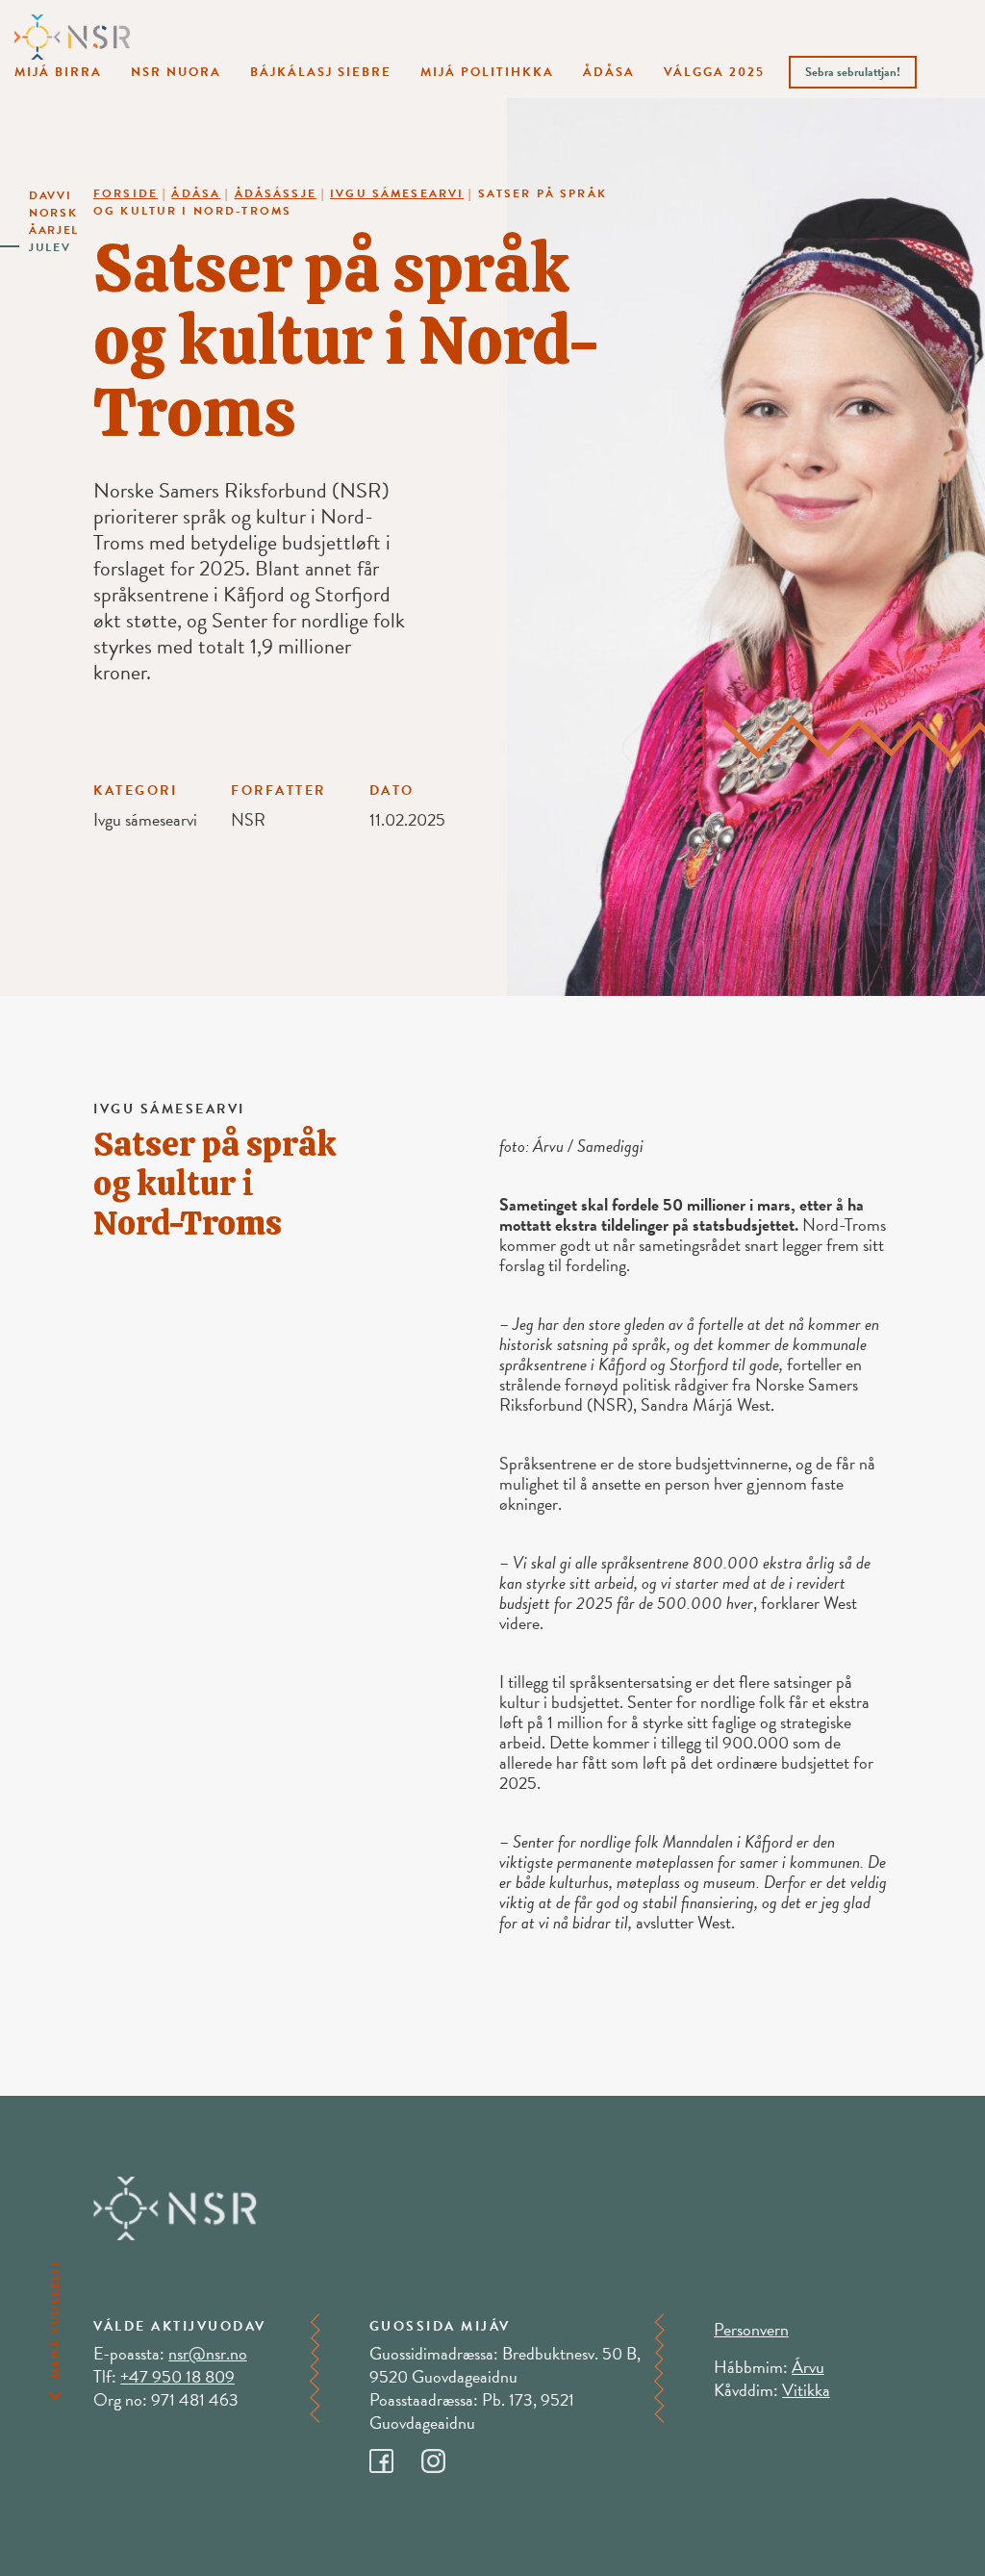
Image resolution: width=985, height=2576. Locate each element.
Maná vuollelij (55, 2321)
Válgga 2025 (714, 72)
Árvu (808, 2367)
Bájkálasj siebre (321, 72)
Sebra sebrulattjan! (853, 72)
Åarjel (54, 230)
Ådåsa (609, 72)
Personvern (751, 2329)
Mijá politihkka (487, 72)
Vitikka (806, 2390)
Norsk (53, 213)
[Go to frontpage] (72, 36)
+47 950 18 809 (177, 2376)
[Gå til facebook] (395, 2456)
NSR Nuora (176, 72)
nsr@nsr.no (208, 2353)
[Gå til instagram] (445, 2456)
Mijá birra (58, 72)
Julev (50, 247)
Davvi (51, 195)
